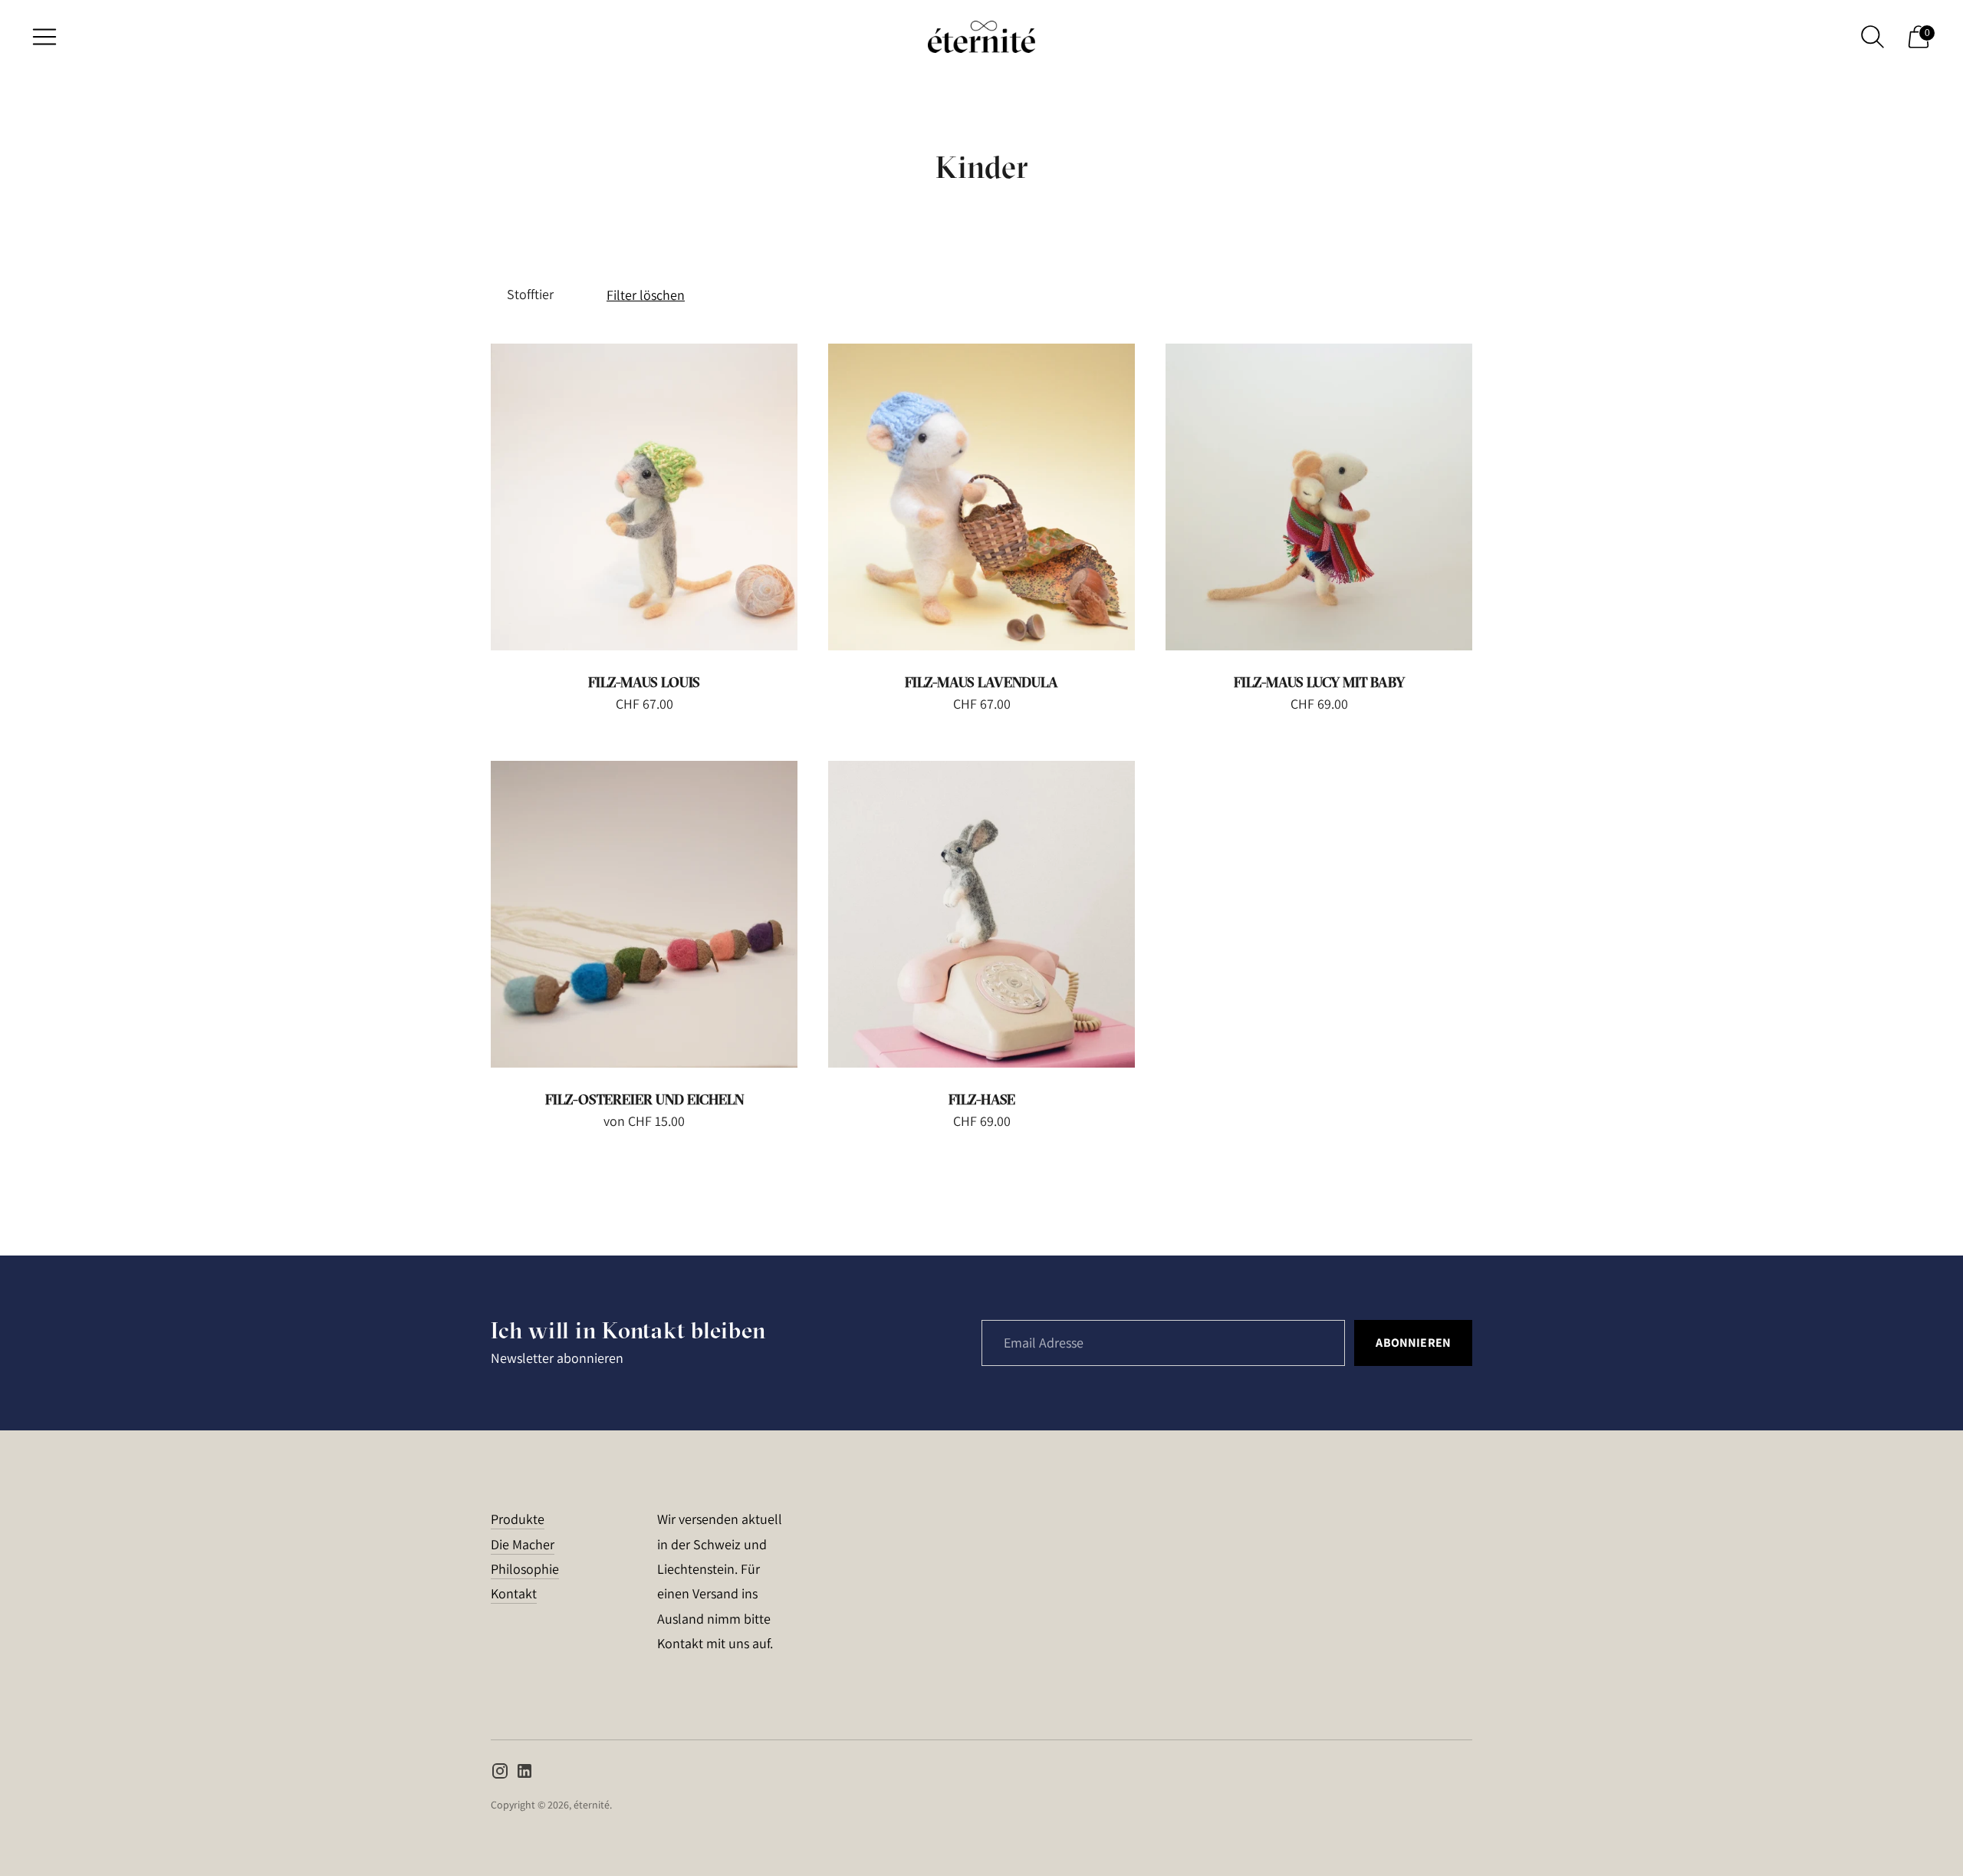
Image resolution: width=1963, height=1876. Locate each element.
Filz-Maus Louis (644, 682)
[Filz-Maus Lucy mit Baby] (1319, 497)
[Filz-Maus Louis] (644, 497)
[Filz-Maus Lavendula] (981, 497)
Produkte (518, 1519)
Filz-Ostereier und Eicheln (644, 1099)
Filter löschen (646, 295)
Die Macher (523, 1544)
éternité (592, 1805)
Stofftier (530, 294)
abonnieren (1413, 1343)
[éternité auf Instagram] (500, 1774)
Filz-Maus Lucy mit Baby (1319, 682)
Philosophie (525, 1569)
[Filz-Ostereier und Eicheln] (644, 914)
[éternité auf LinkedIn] (524, 1774)
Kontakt (514, 1593)
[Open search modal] (1873, 37)
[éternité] (981, 37)
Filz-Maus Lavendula (981, 682)
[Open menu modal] (44, 37)
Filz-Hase (982, 1099)
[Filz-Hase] (981, 914)
